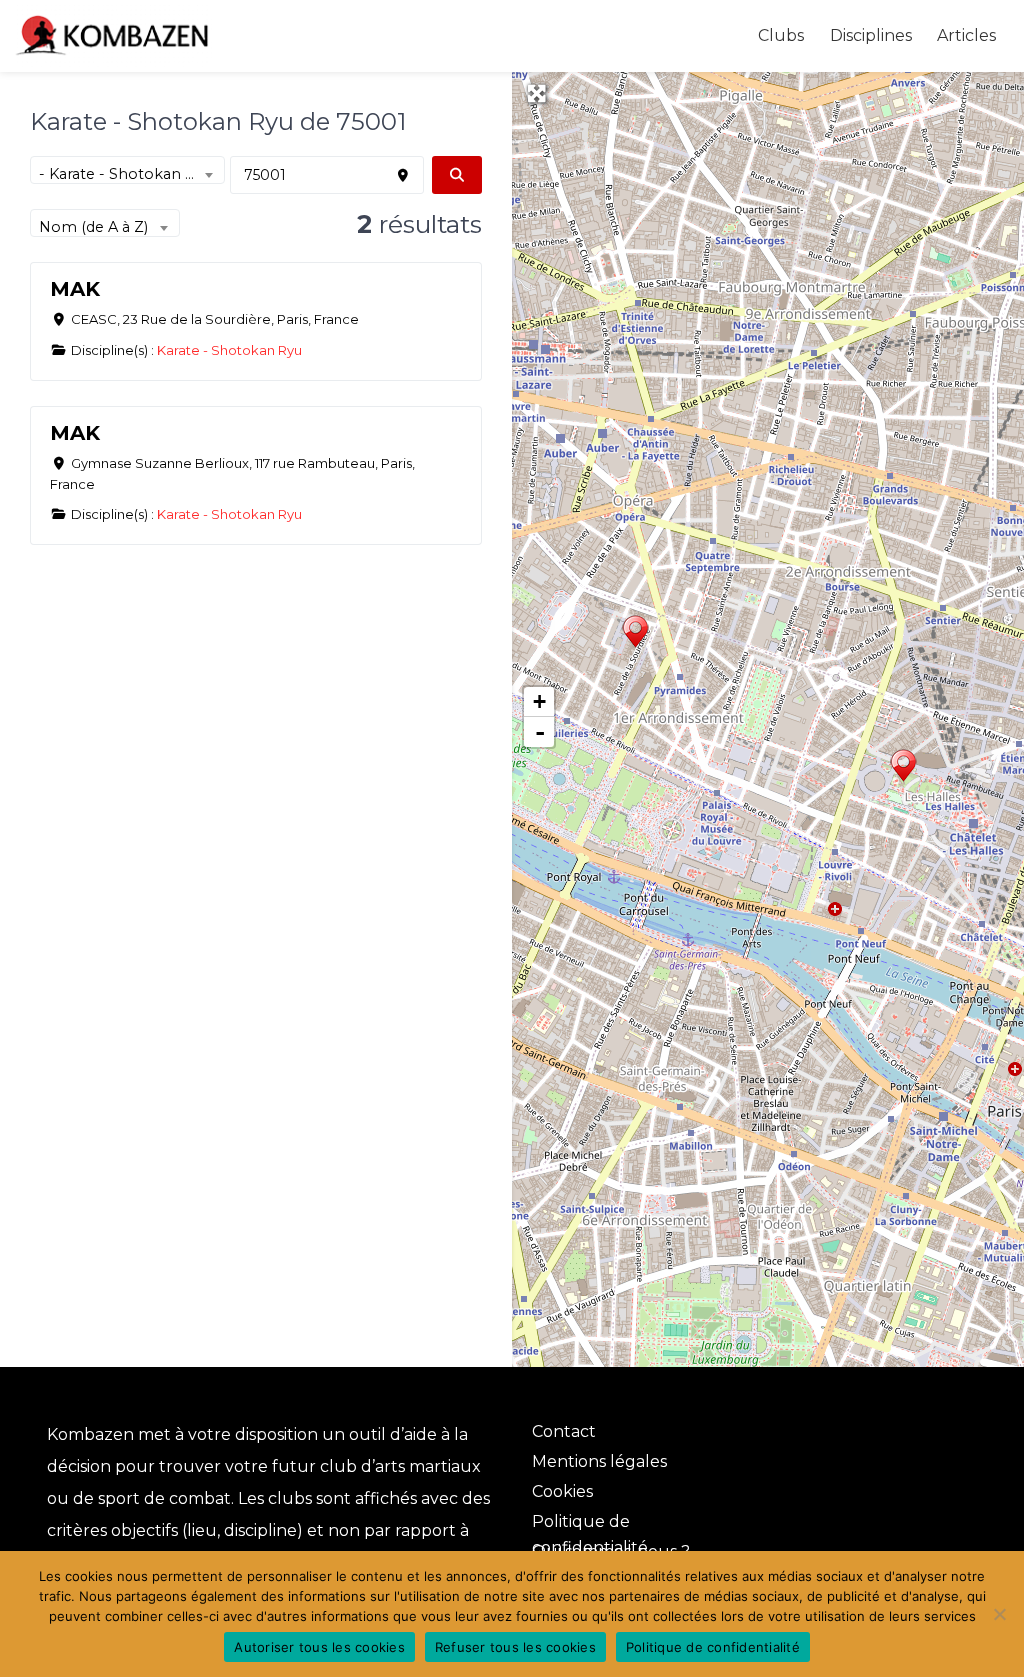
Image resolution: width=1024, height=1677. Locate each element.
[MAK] (635, 633)
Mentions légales (599, 1461)
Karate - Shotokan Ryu (229, 350)
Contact (564, 1431)
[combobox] (127, 170)
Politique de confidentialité (713, 1647)
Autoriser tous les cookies (319, 1647)
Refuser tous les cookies (515, 1647)
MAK (75, 289)
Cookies (562, 1491)
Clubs (781, 35)
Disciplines (871, 35)
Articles (966, 35)
